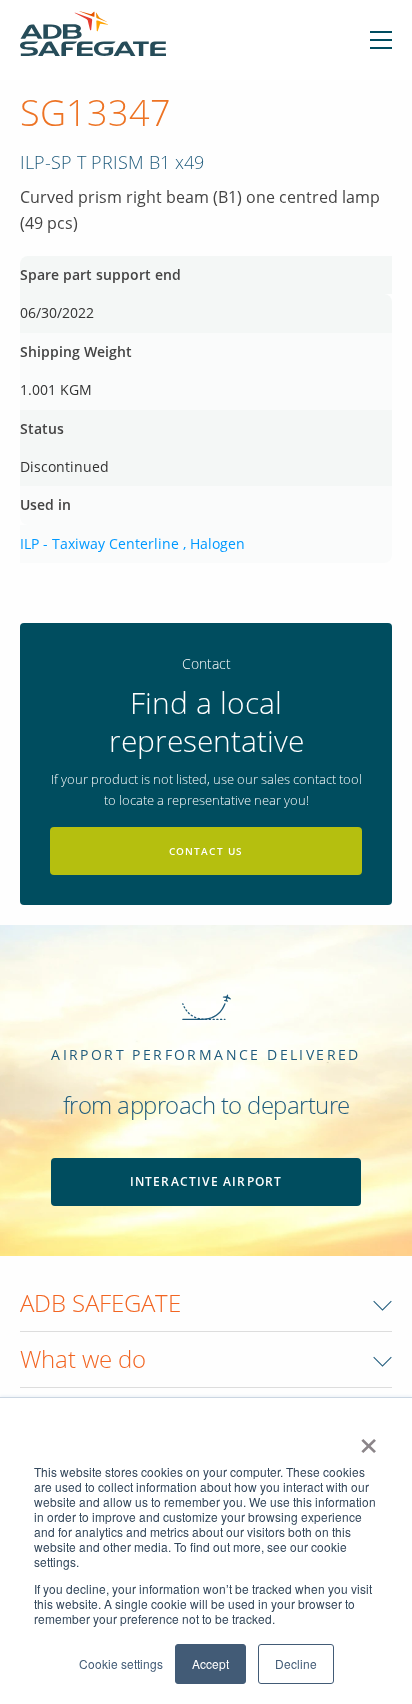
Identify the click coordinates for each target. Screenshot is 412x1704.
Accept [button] (210, 1663)
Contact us (206, 851)
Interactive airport (206, 1181)
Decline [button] (296, 1663)
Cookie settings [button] (121, 1663)
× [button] (368, 1439)
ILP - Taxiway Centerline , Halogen (132, 543)
